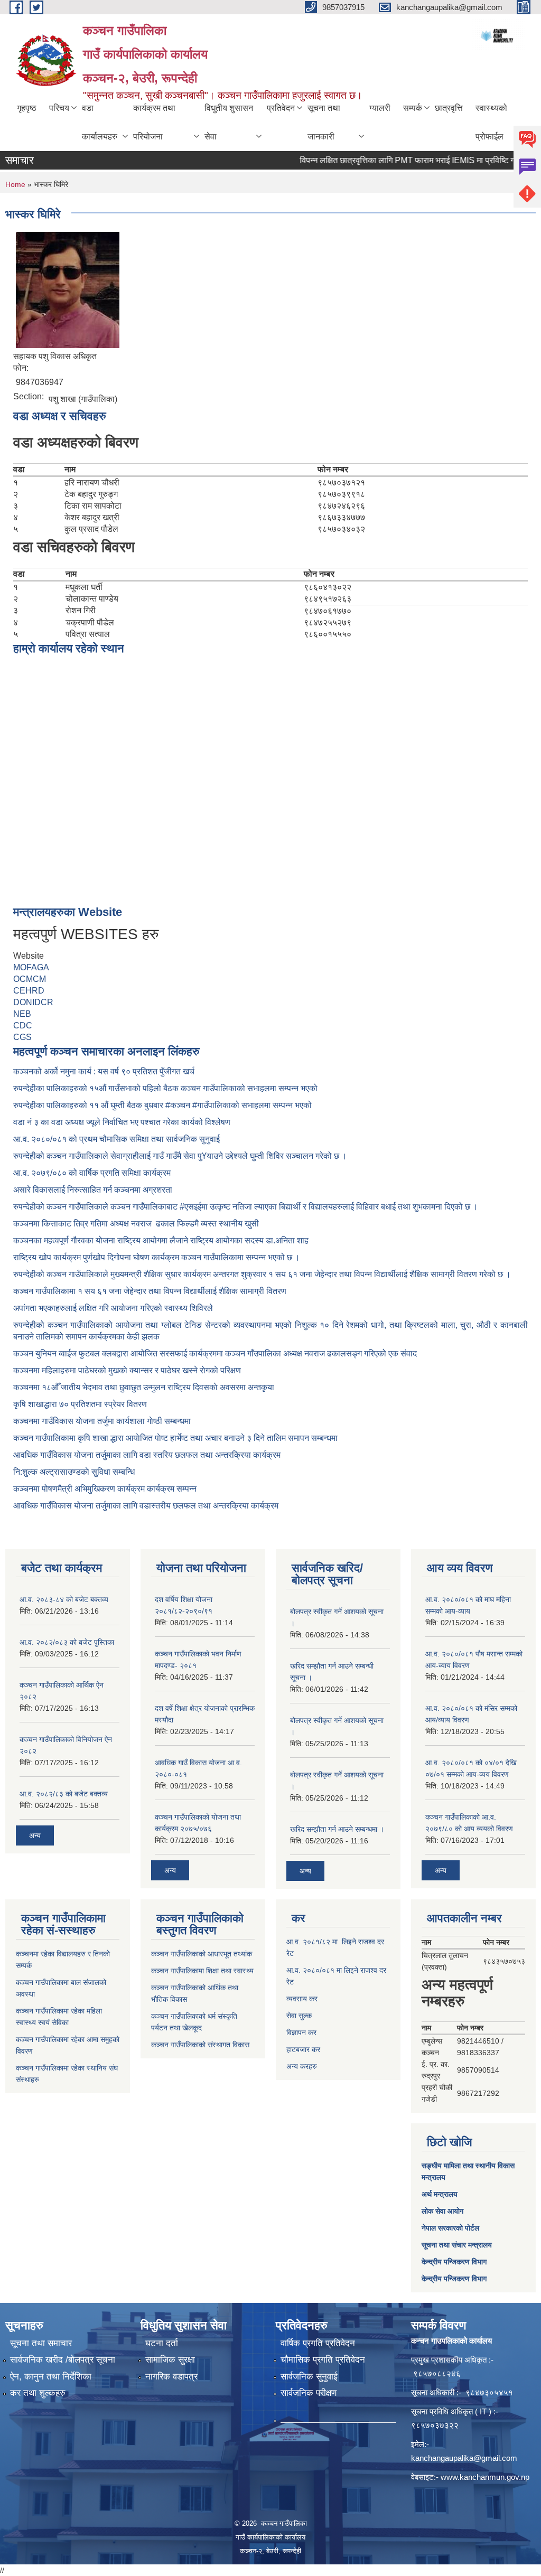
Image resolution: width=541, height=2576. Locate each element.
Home (15, 184)
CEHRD (29, 991)
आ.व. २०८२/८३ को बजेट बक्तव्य (64, 1794)
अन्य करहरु (302, 2066)
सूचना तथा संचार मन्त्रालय (457, 2245)
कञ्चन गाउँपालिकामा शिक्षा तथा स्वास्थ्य (202, 1971)
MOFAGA (31, 967)
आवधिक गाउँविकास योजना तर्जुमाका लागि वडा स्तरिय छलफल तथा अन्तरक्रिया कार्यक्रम (147, 1455)
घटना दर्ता (162, 2343)
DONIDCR (33, 1002)
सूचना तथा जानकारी (324, 122)
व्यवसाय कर (302, 1999)
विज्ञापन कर (301, 2032)
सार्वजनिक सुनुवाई (309, 2377)
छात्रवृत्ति (449, 108)
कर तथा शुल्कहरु (38, 2393)
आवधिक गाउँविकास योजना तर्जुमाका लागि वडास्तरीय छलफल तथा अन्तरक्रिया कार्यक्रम (146, 1506)
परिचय (59, 108)
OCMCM (30, 979)
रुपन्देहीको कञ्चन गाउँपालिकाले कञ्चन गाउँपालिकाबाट (96, 1207)
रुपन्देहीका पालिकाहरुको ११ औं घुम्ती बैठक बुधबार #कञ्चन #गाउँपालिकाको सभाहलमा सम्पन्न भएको (164, 1105)
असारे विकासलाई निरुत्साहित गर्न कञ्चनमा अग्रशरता (93, 1190)
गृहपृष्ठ (27, 108)
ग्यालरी (380, 108)
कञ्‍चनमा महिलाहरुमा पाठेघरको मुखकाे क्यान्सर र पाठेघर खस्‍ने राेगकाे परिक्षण (127, 1370)
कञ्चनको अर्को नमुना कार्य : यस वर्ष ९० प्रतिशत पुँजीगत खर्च (104, 1071)
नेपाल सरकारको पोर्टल (450, 2228)
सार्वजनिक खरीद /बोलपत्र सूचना (63, 2360)
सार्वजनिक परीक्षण (309, 2393)
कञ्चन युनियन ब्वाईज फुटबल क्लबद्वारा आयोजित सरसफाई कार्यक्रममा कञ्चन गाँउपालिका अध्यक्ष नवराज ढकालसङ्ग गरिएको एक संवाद (215, 1353)
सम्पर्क (413, 108)
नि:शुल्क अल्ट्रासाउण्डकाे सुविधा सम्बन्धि (74, 1472)
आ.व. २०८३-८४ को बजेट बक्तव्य (64, 1599)
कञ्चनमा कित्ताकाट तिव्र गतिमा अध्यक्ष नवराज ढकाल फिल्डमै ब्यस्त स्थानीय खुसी (136, 1224)
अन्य (35, 1835)
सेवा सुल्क (299, 2016)
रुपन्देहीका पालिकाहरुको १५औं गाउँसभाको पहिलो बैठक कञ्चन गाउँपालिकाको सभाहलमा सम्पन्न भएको (166, 1088)
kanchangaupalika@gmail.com (464, 2458)
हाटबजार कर (303, 2049)
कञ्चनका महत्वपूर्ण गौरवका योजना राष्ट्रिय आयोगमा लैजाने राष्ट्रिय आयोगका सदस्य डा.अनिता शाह (161, 1240)
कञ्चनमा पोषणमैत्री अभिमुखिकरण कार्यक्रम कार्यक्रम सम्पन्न (105, 1489)
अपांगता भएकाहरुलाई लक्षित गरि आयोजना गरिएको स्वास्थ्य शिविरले (113, 1308)
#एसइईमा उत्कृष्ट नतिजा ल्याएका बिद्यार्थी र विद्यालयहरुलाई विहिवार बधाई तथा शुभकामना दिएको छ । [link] (329, 1207)
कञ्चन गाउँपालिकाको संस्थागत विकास (200, 2045)
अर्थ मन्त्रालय (440, 2194)
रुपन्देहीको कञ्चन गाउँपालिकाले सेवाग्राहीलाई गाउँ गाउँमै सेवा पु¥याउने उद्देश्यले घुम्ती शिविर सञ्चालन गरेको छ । (180, 1156)
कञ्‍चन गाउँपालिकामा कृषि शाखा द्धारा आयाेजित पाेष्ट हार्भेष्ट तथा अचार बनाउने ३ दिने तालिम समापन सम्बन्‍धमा (175, 1438)
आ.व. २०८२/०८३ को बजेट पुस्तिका (67, 1642)
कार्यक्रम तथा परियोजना (154, 122)
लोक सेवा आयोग (442, 2211)
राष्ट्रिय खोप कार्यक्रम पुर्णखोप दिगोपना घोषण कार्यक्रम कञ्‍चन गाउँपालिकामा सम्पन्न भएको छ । (157, 1257)
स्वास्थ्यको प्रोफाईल (491, 122)
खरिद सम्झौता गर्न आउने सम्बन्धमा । (337, 1829)
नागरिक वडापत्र (171, 2377)
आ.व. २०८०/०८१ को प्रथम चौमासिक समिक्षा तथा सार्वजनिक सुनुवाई (116, 1139)
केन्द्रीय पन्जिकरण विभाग (454, 2262)
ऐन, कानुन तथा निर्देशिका (51, 2377)
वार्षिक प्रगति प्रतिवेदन (318, 2343)
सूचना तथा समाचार (41, 2343)
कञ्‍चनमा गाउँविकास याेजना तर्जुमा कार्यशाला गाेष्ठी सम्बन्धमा (102, 1421)
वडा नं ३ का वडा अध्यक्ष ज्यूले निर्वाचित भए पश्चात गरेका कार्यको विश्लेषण (124, 1122)
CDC (23, 1025)
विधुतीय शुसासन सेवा (229, 122)
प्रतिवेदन (281, 108)
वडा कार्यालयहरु (100, 122)
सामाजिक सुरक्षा (170, 2360)
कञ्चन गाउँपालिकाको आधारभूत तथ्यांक (202, 1954)
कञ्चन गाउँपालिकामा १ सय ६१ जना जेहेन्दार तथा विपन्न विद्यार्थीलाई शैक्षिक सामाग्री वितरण (150, 1291)
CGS (22, 1037)
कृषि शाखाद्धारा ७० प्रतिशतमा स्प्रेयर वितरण (80, 1404)
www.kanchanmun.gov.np (485, 2477)
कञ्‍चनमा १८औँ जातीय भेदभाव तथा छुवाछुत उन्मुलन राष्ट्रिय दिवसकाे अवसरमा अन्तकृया (144, 1387)
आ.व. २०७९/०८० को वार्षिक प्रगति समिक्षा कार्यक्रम (93, 1173)
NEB (22, 1014)
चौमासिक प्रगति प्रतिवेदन (323, 2360)
